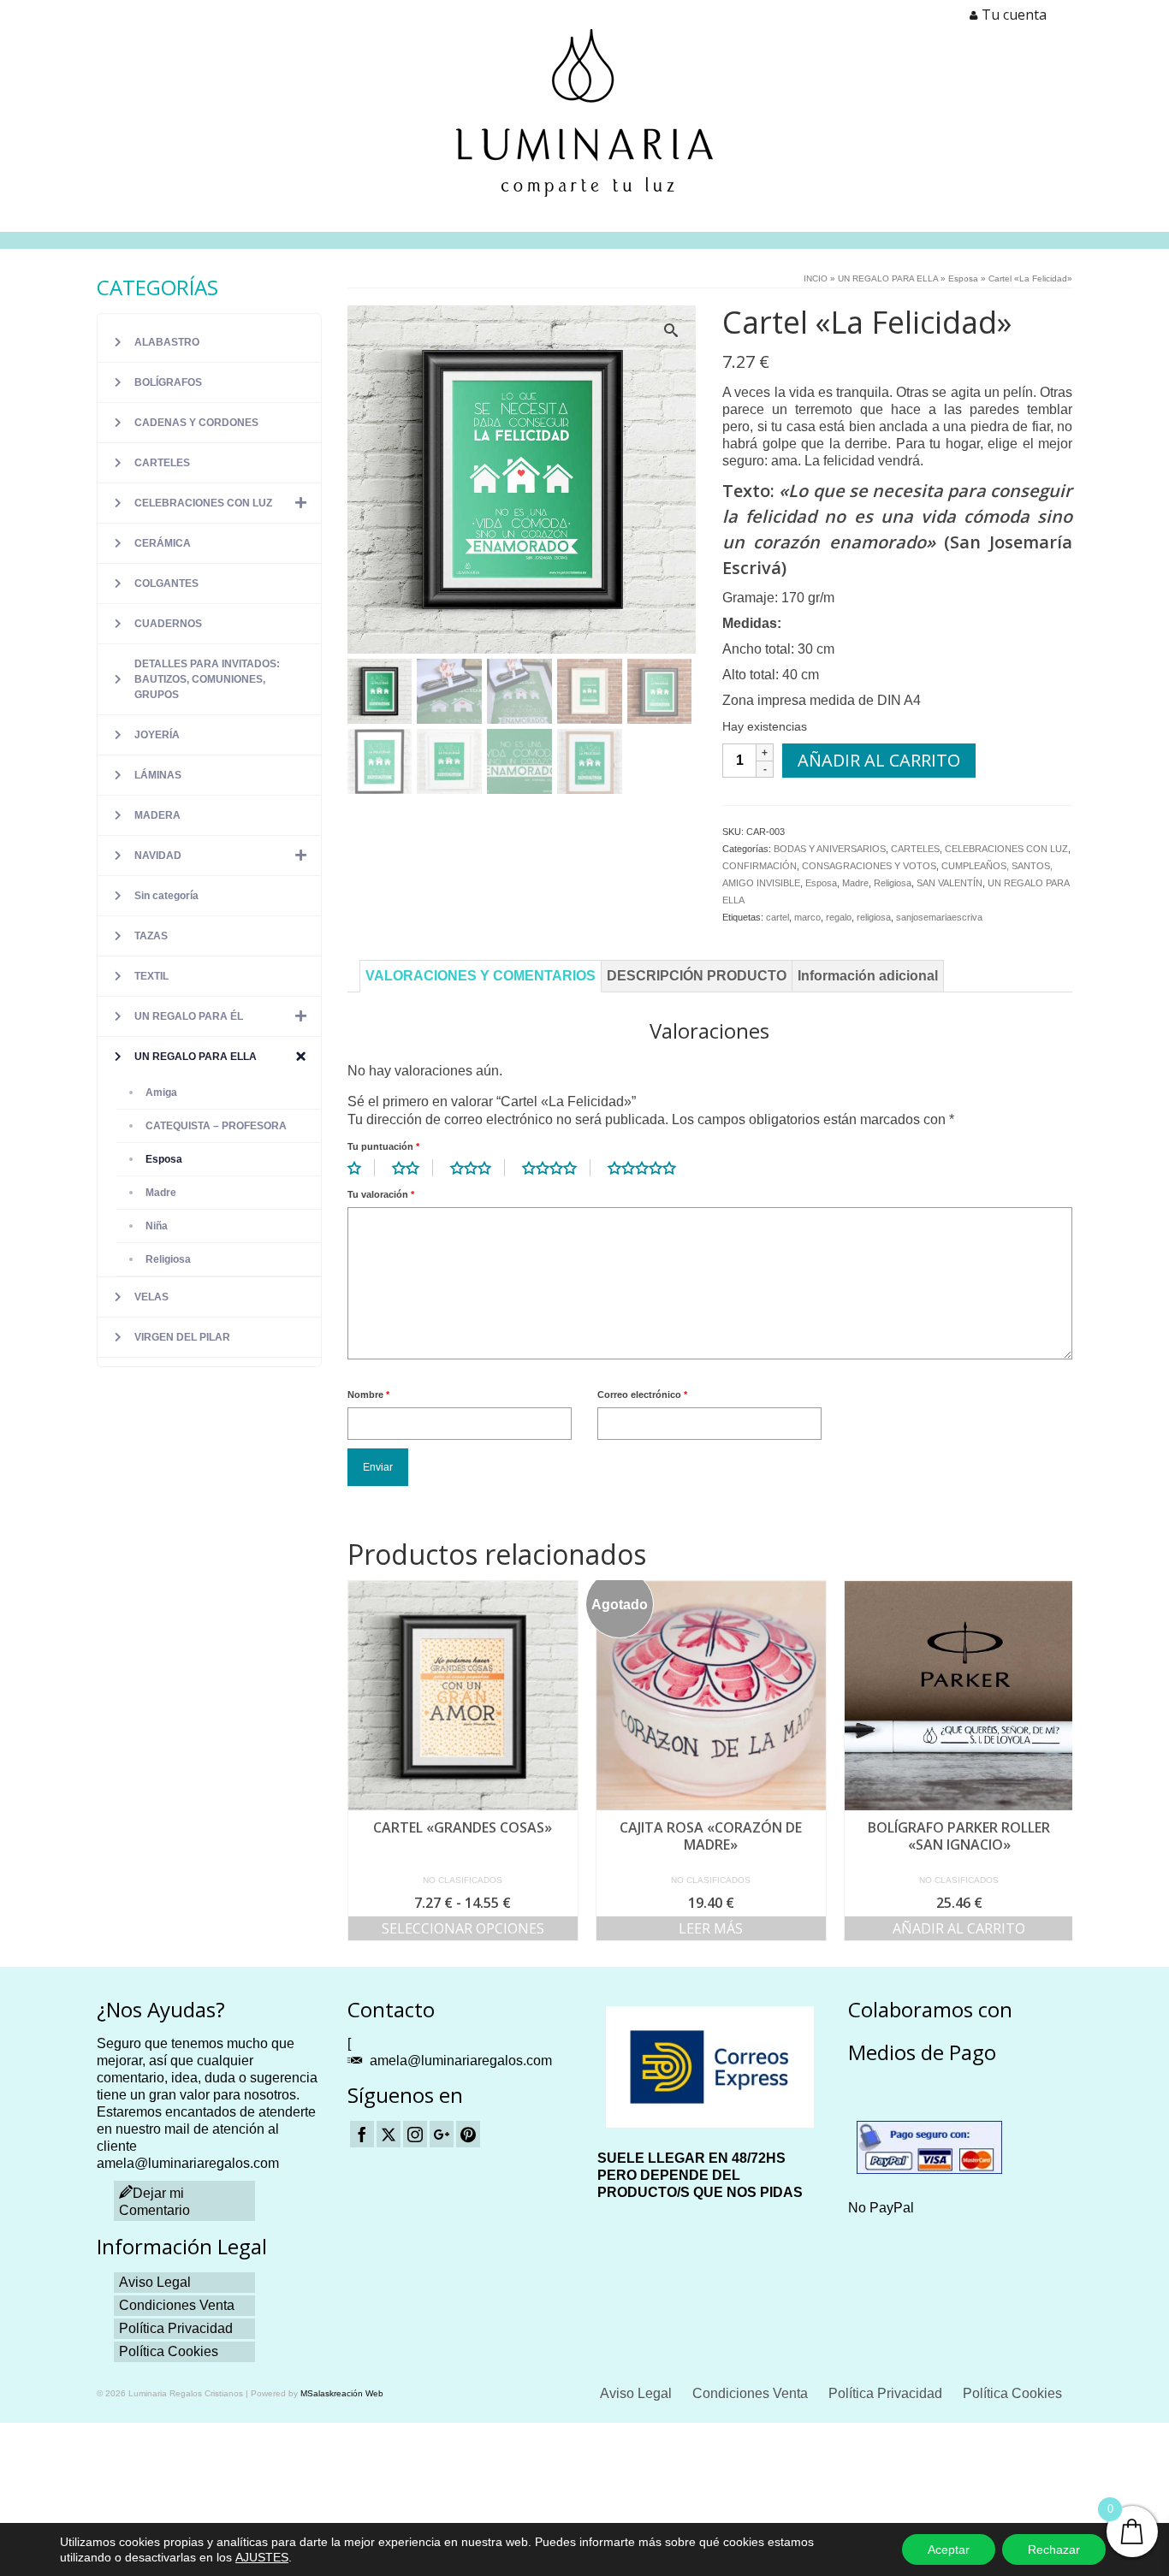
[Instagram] (415, 2134)
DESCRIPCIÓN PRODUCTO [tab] (697, 976)
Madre (855, 883)
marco (807, 917)
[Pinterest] (468, 2134)
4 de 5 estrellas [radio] (556, 1168)
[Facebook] (362, 2134)
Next (1057, 1760)
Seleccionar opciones (463, 1928)
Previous (362, 1760)
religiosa (874, 917)
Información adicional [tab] (868, 976)
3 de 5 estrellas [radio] (478, 1168)
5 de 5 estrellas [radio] (649, 1168)
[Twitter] (389, 2134)
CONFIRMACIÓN (760, 866)
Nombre (368, 1395)
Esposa (821, 883)
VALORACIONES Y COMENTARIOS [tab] (481, 976)
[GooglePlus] (442, 2134)
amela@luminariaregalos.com (461, 2061)
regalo (839, 917)
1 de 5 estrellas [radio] (361, 1168)
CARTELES (915, 849)
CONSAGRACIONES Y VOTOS (869, 866)
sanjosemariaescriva (939, 917)
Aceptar (949, 2549)
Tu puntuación (383, 1146)
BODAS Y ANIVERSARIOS (830, 849)
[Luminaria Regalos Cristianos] (584, 113)
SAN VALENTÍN (949, 883)
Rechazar (1054, 2549)
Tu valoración (381, 1194)
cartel (777, 917)
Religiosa (893, 883)
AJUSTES (262, 2557)
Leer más (711, 1928)
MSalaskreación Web (342, 2393)
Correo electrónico (642, 1395)
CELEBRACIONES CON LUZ (1006, 849)
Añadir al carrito (879, 760)
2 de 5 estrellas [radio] (412, 1168)
